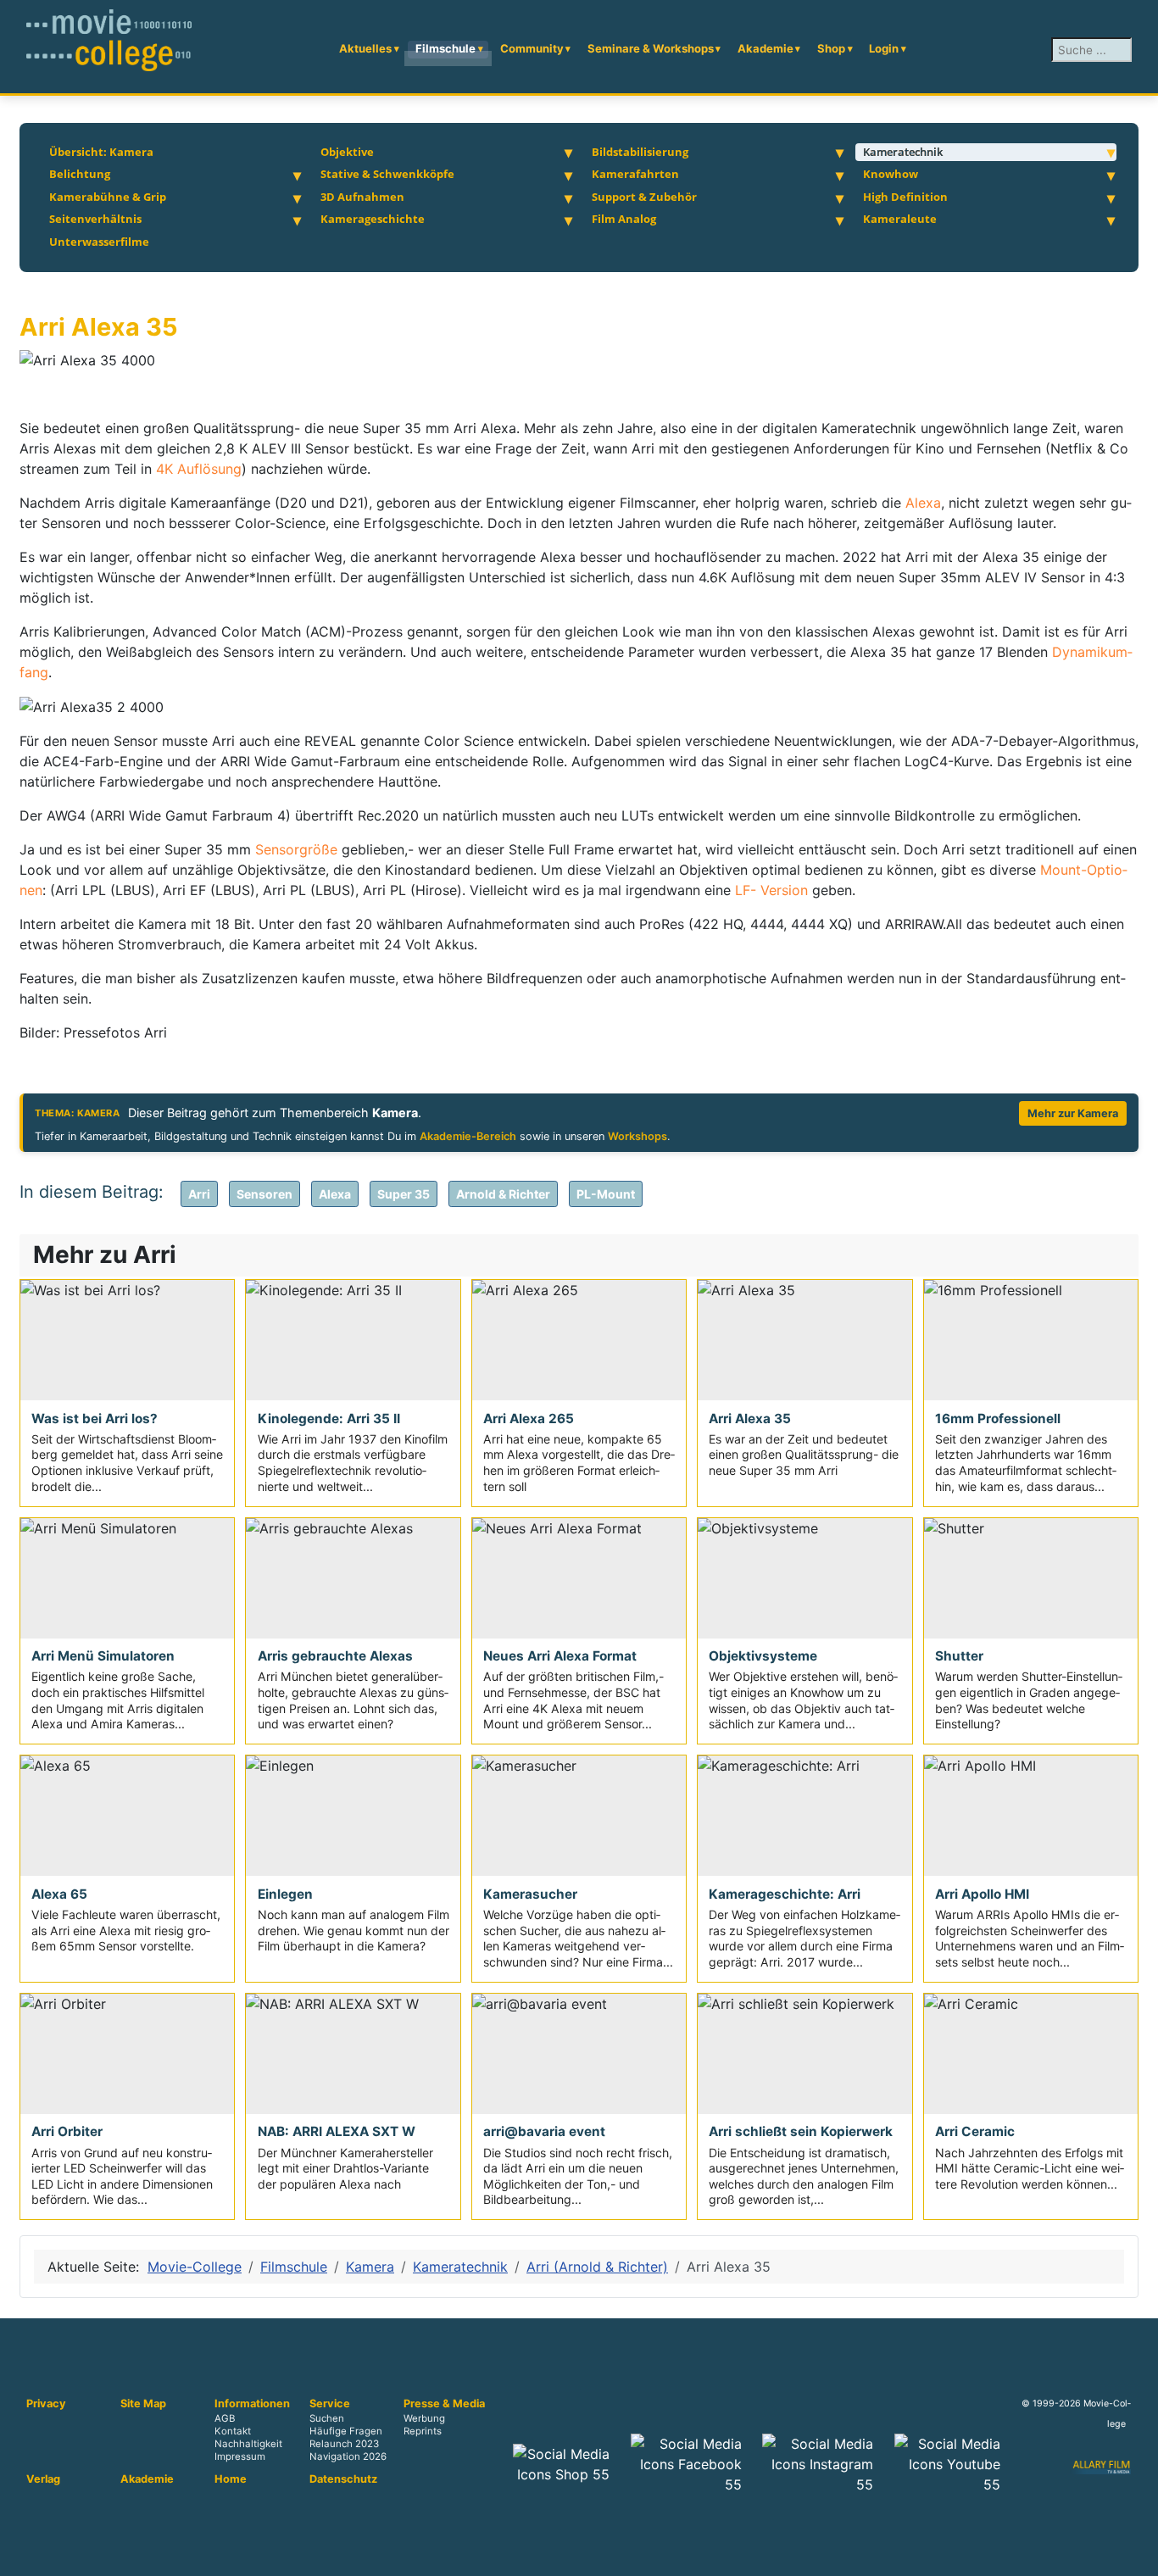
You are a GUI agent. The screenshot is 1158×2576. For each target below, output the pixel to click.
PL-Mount (606, 1194)
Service (330, 2404)
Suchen (327, 2418)
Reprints (423, 2432)
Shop (831, 48)
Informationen (252, 2404)
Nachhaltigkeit (248, 2445)
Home (231, 2479)
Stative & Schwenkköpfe (387, 174)
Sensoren (264, 1194)
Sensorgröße (298, 849)
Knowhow (891, 174)
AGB (225, 2418)
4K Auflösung (199, 469)
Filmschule (445, 48)
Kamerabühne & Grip (108, 197)
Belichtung (80, 174)
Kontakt (233, 2432)
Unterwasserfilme (99, 242)
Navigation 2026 (348, 2457)
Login (884, 48)
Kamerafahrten (635, 174)
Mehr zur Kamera (1073, 1113)
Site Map (143, 2404)
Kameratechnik (903, 152)
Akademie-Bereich (468, 1136)
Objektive (347, 152)
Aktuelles (365, 48)
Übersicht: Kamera (101, 152)
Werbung (424, 2418)
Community (532, 48)
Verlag (43, 2479)
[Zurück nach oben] (1137, 2555)
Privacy (46, 2404)
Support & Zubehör (644, 197)
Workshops (637, 1136)
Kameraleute (900, 219)
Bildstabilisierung (640, 152)
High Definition (905, 197)
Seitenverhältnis (95, 219)
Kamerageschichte (373, 219)
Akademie (766, 48)
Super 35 (404, 1194)
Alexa (923, 503)
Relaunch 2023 (344, 2445)
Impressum (240, 2457)
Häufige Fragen (346, 2432)
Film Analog (624, 219)
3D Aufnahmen (362, 197)
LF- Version (771, 890)
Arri (199, 1194)
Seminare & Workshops (651, 48)
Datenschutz (343, 2479)
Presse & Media (444, 2404)
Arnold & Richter (503, 1194)
